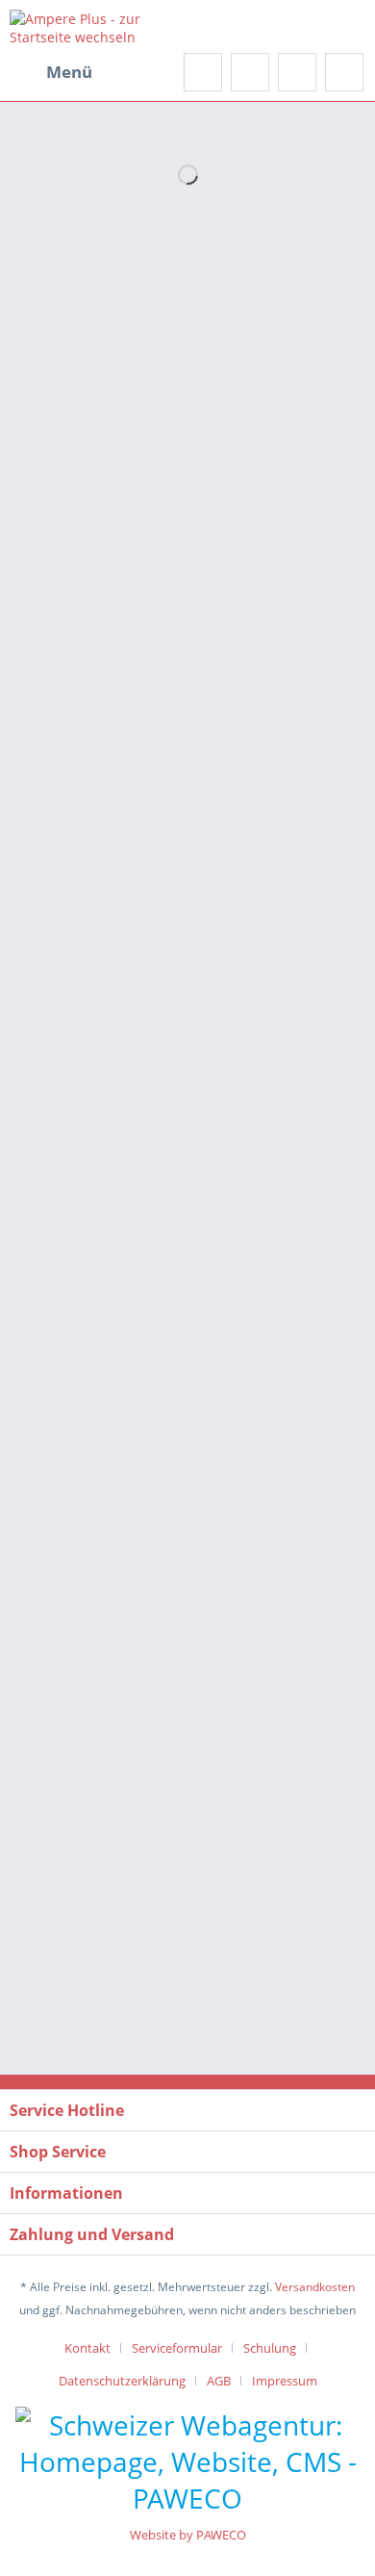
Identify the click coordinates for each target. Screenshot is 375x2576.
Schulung (270, 2348)
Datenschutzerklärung (122, 2381)
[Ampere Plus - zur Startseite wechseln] (99, 26)
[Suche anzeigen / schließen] (203, 72)
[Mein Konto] (297, 72)
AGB (219, 2381)
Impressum (285, 2381)
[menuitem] (51, 72)
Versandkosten (315, 2287)
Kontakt (87, 2348)
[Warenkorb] (344, 72)
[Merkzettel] (250, 72)
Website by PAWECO (188, 2535)
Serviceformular (177, 2348)
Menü (69, 72)
